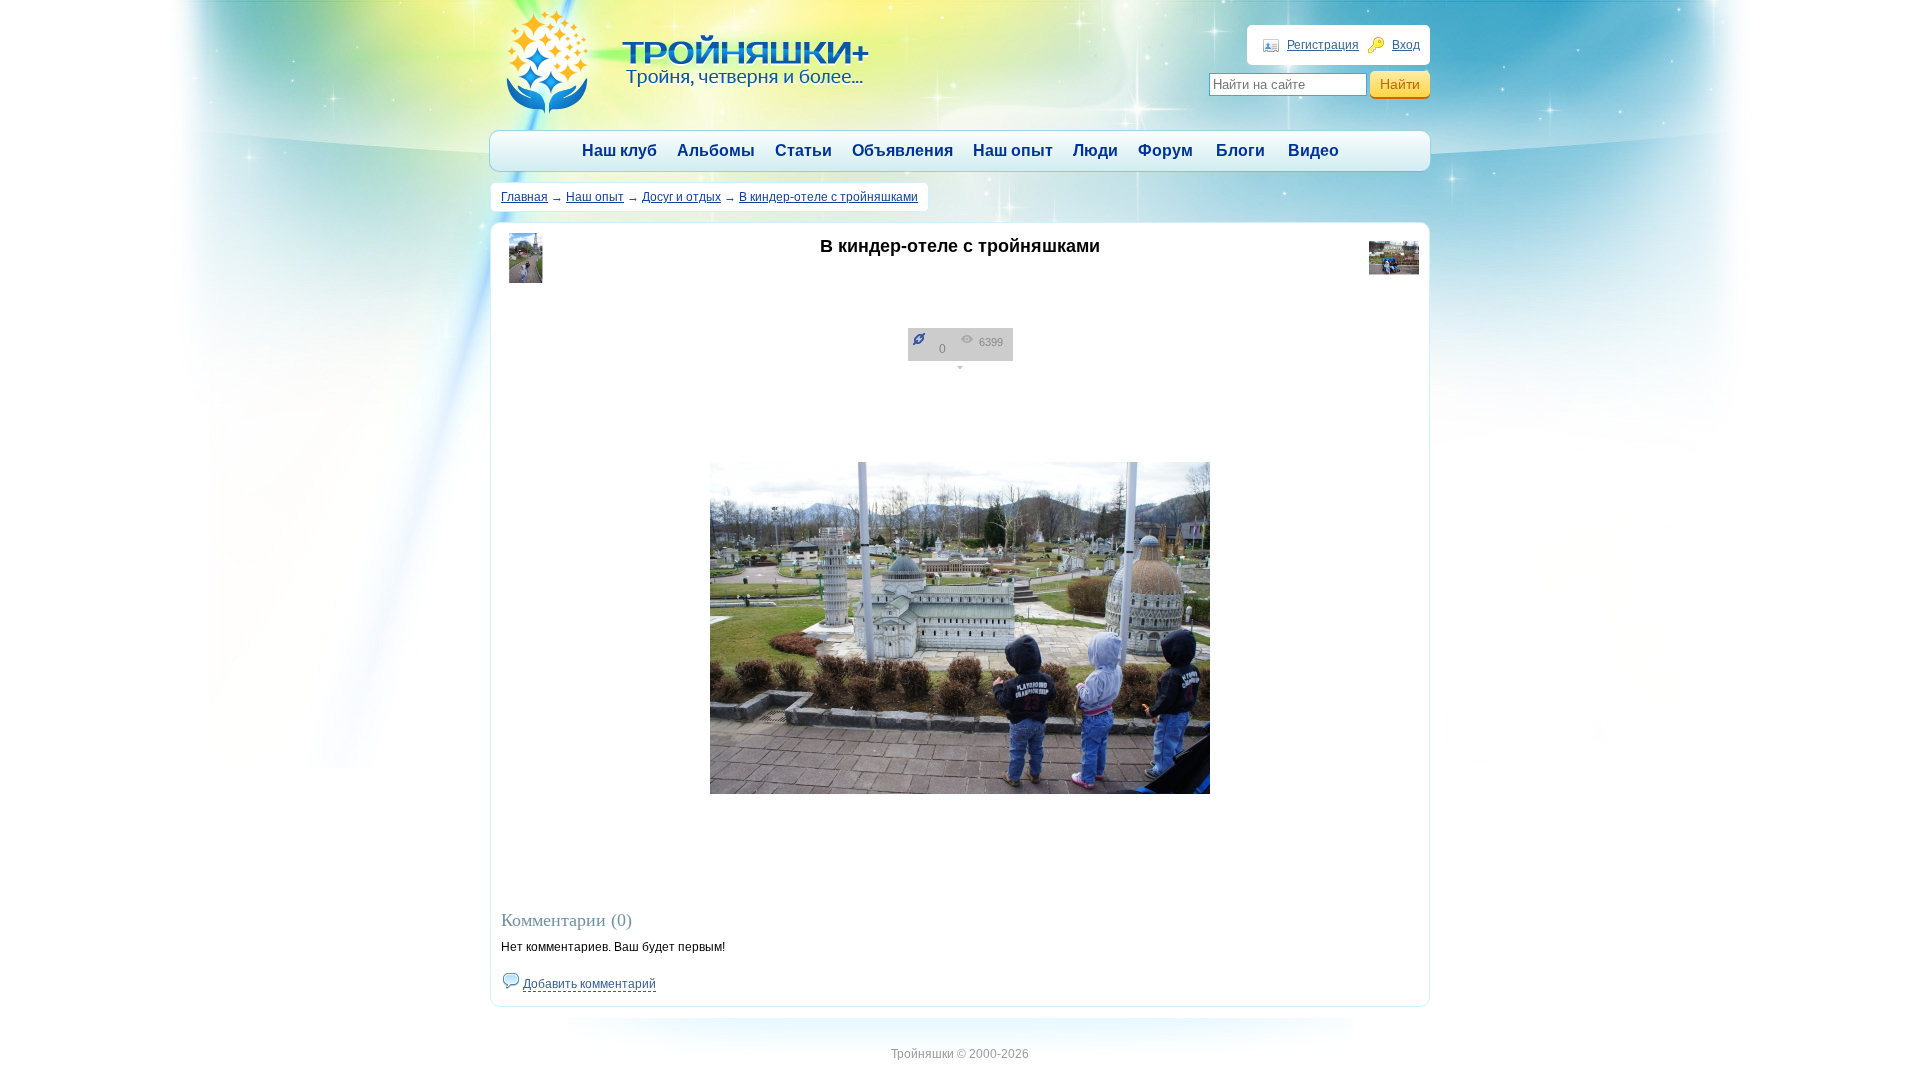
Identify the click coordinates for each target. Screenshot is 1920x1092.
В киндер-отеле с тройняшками (828, 197)
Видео (1313, 150)
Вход (1406, 45)
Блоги (1240, 150)
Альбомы (716, 150)
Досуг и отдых (681, 197)
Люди (1095, 150)
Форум (1165, 150)
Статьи (803, 150)
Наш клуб (619, 150)
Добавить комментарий (589, 984)
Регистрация (1323, 45)
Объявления (902, 150)
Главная (524, 197)
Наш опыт (1013, 150)
